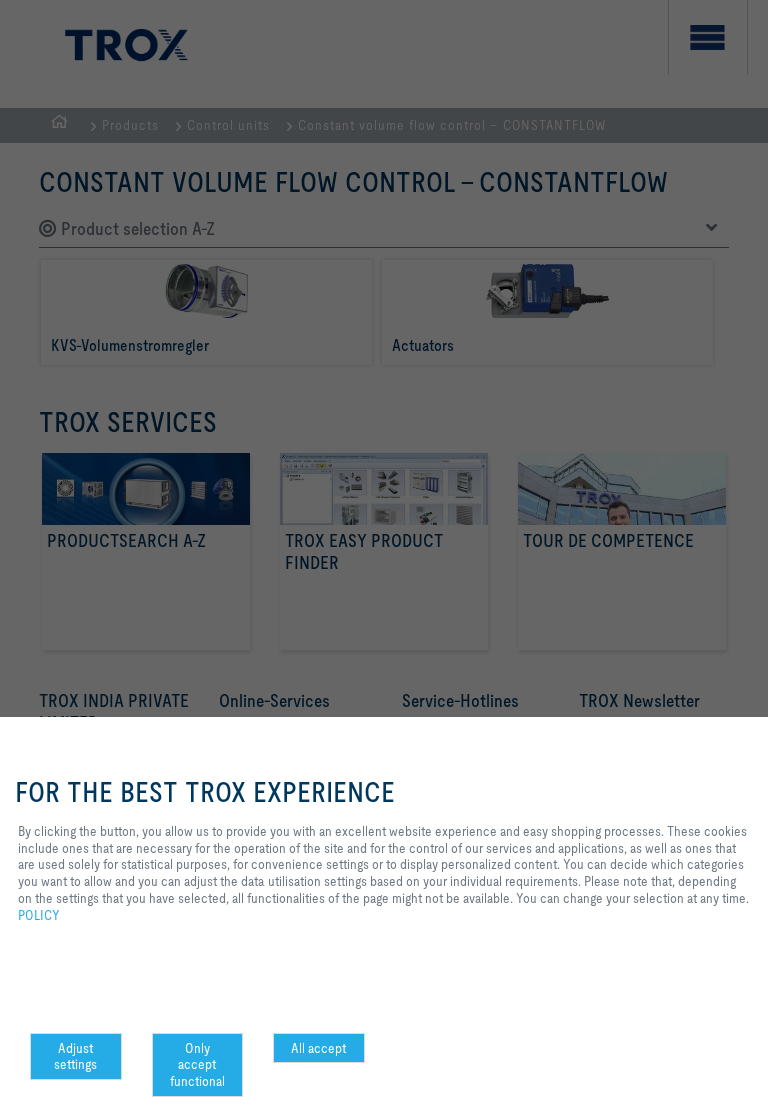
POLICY (39, 915)
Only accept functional (197, 1065)
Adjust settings (75, 1056)
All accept (318, 1048)
